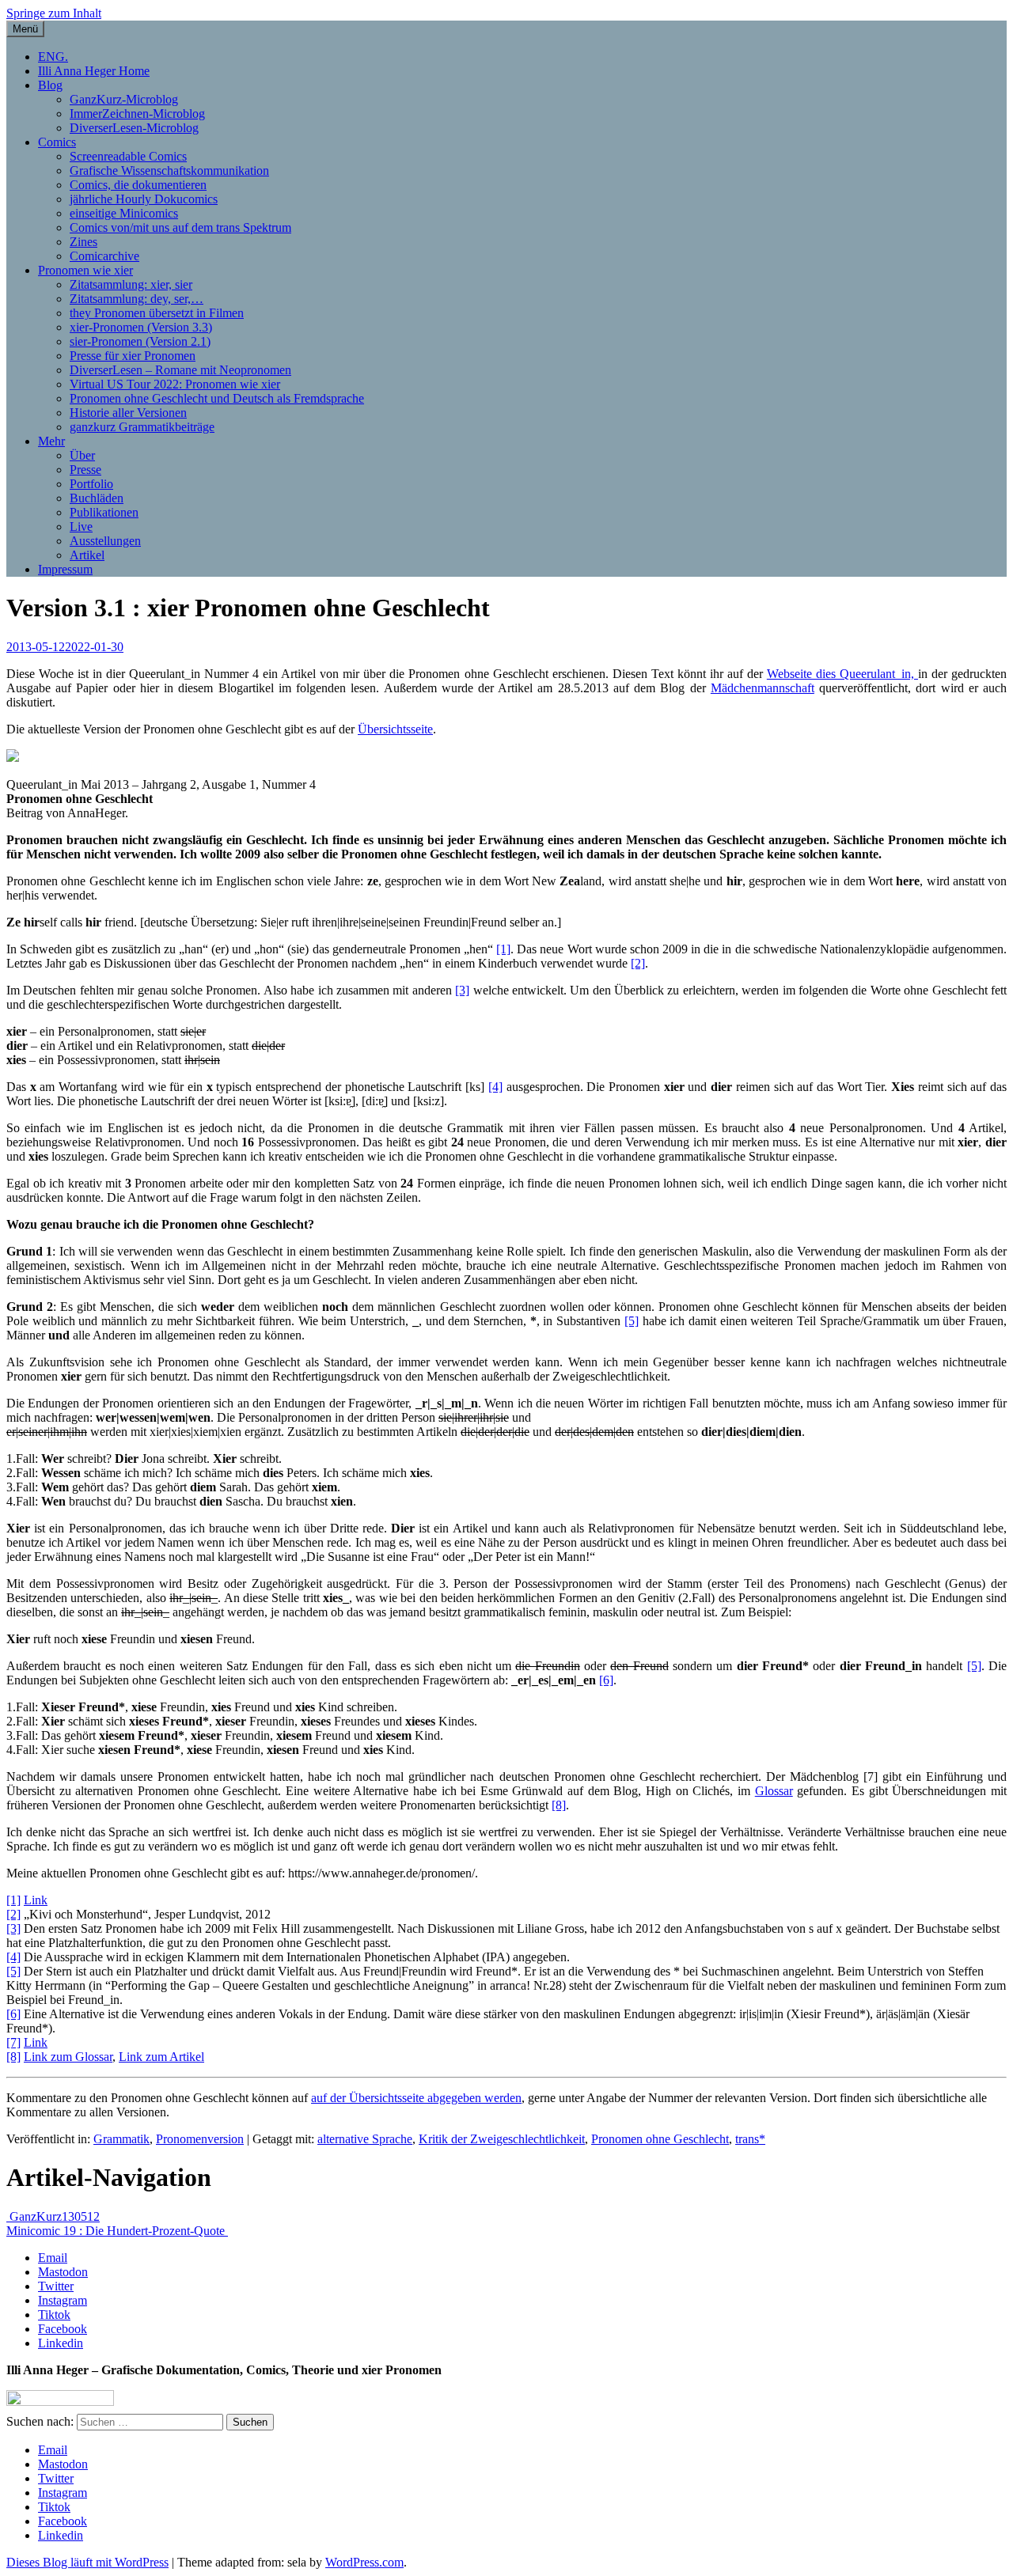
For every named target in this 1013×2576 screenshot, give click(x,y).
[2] (638, 963)
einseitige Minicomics (124, 213)
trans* (750, 2139)
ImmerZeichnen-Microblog (137, 114)
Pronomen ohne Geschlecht (660, 2139)
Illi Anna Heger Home (94, 71)
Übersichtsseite (395, 729)
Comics (57, 142)
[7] (13, 2042)
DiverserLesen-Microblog (134, 128)
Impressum (65, 569)
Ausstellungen (105, 541)
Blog (50, 85)
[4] (495, 1087)
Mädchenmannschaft (763, 688)
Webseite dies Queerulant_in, (842, 674)
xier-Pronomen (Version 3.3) (141, 327)
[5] (632, 1321)
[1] (503, 949)
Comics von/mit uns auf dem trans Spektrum (180, 227)
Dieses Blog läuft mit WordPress (87, 2562)
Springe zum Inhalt (54, 13)
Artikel (87, 555)
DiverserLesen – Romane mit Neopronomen (180, 370)
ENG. (53, 57)
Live (81, 527)
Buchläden (97, 498)
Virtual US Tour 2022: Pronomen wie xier (175, 384)
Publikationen (104, 512)
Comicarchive (104, 256)
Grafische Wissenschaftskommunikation (169, 170)
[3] (462, 990)
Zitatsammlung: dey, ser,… (137, 299)
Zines (83, 242)
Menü (25, 29)
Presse (85, 470)
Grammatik (121, 2139)
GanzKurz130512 (53, 2216)
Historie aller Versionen (128, 413)
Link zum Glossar (68, 2057)
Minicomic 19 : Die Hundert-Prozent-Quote (117, 2231)
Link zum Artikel (161, 2057)
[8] (559, 1805)
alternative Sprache (365, 2139)
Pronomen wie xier (85, 270)
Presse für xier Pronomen (133, 356)
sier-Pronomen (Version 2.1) (140, 341)
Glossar (774, 1791)
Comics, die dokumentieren (138, 185)
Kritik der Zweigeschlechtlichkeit (502, 2139)
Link (36, 1900)
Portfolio (91, 484)
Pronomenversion (200, 2139)
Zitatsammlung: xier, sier (131, 284)
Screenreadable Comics (128, 156)
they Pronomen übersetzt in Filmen (157, 313)
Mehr (51, 441)
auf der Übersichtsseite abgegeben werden (416, 2098)
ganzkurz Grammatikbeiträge (142, 427)
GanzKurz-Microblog (124, 99)
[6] (606, 1680)
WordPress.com (364, 2562)
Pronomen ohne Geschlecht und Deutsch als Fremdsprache (217, 398)
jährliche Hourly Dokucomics (144, 199)
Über (82, 455)
